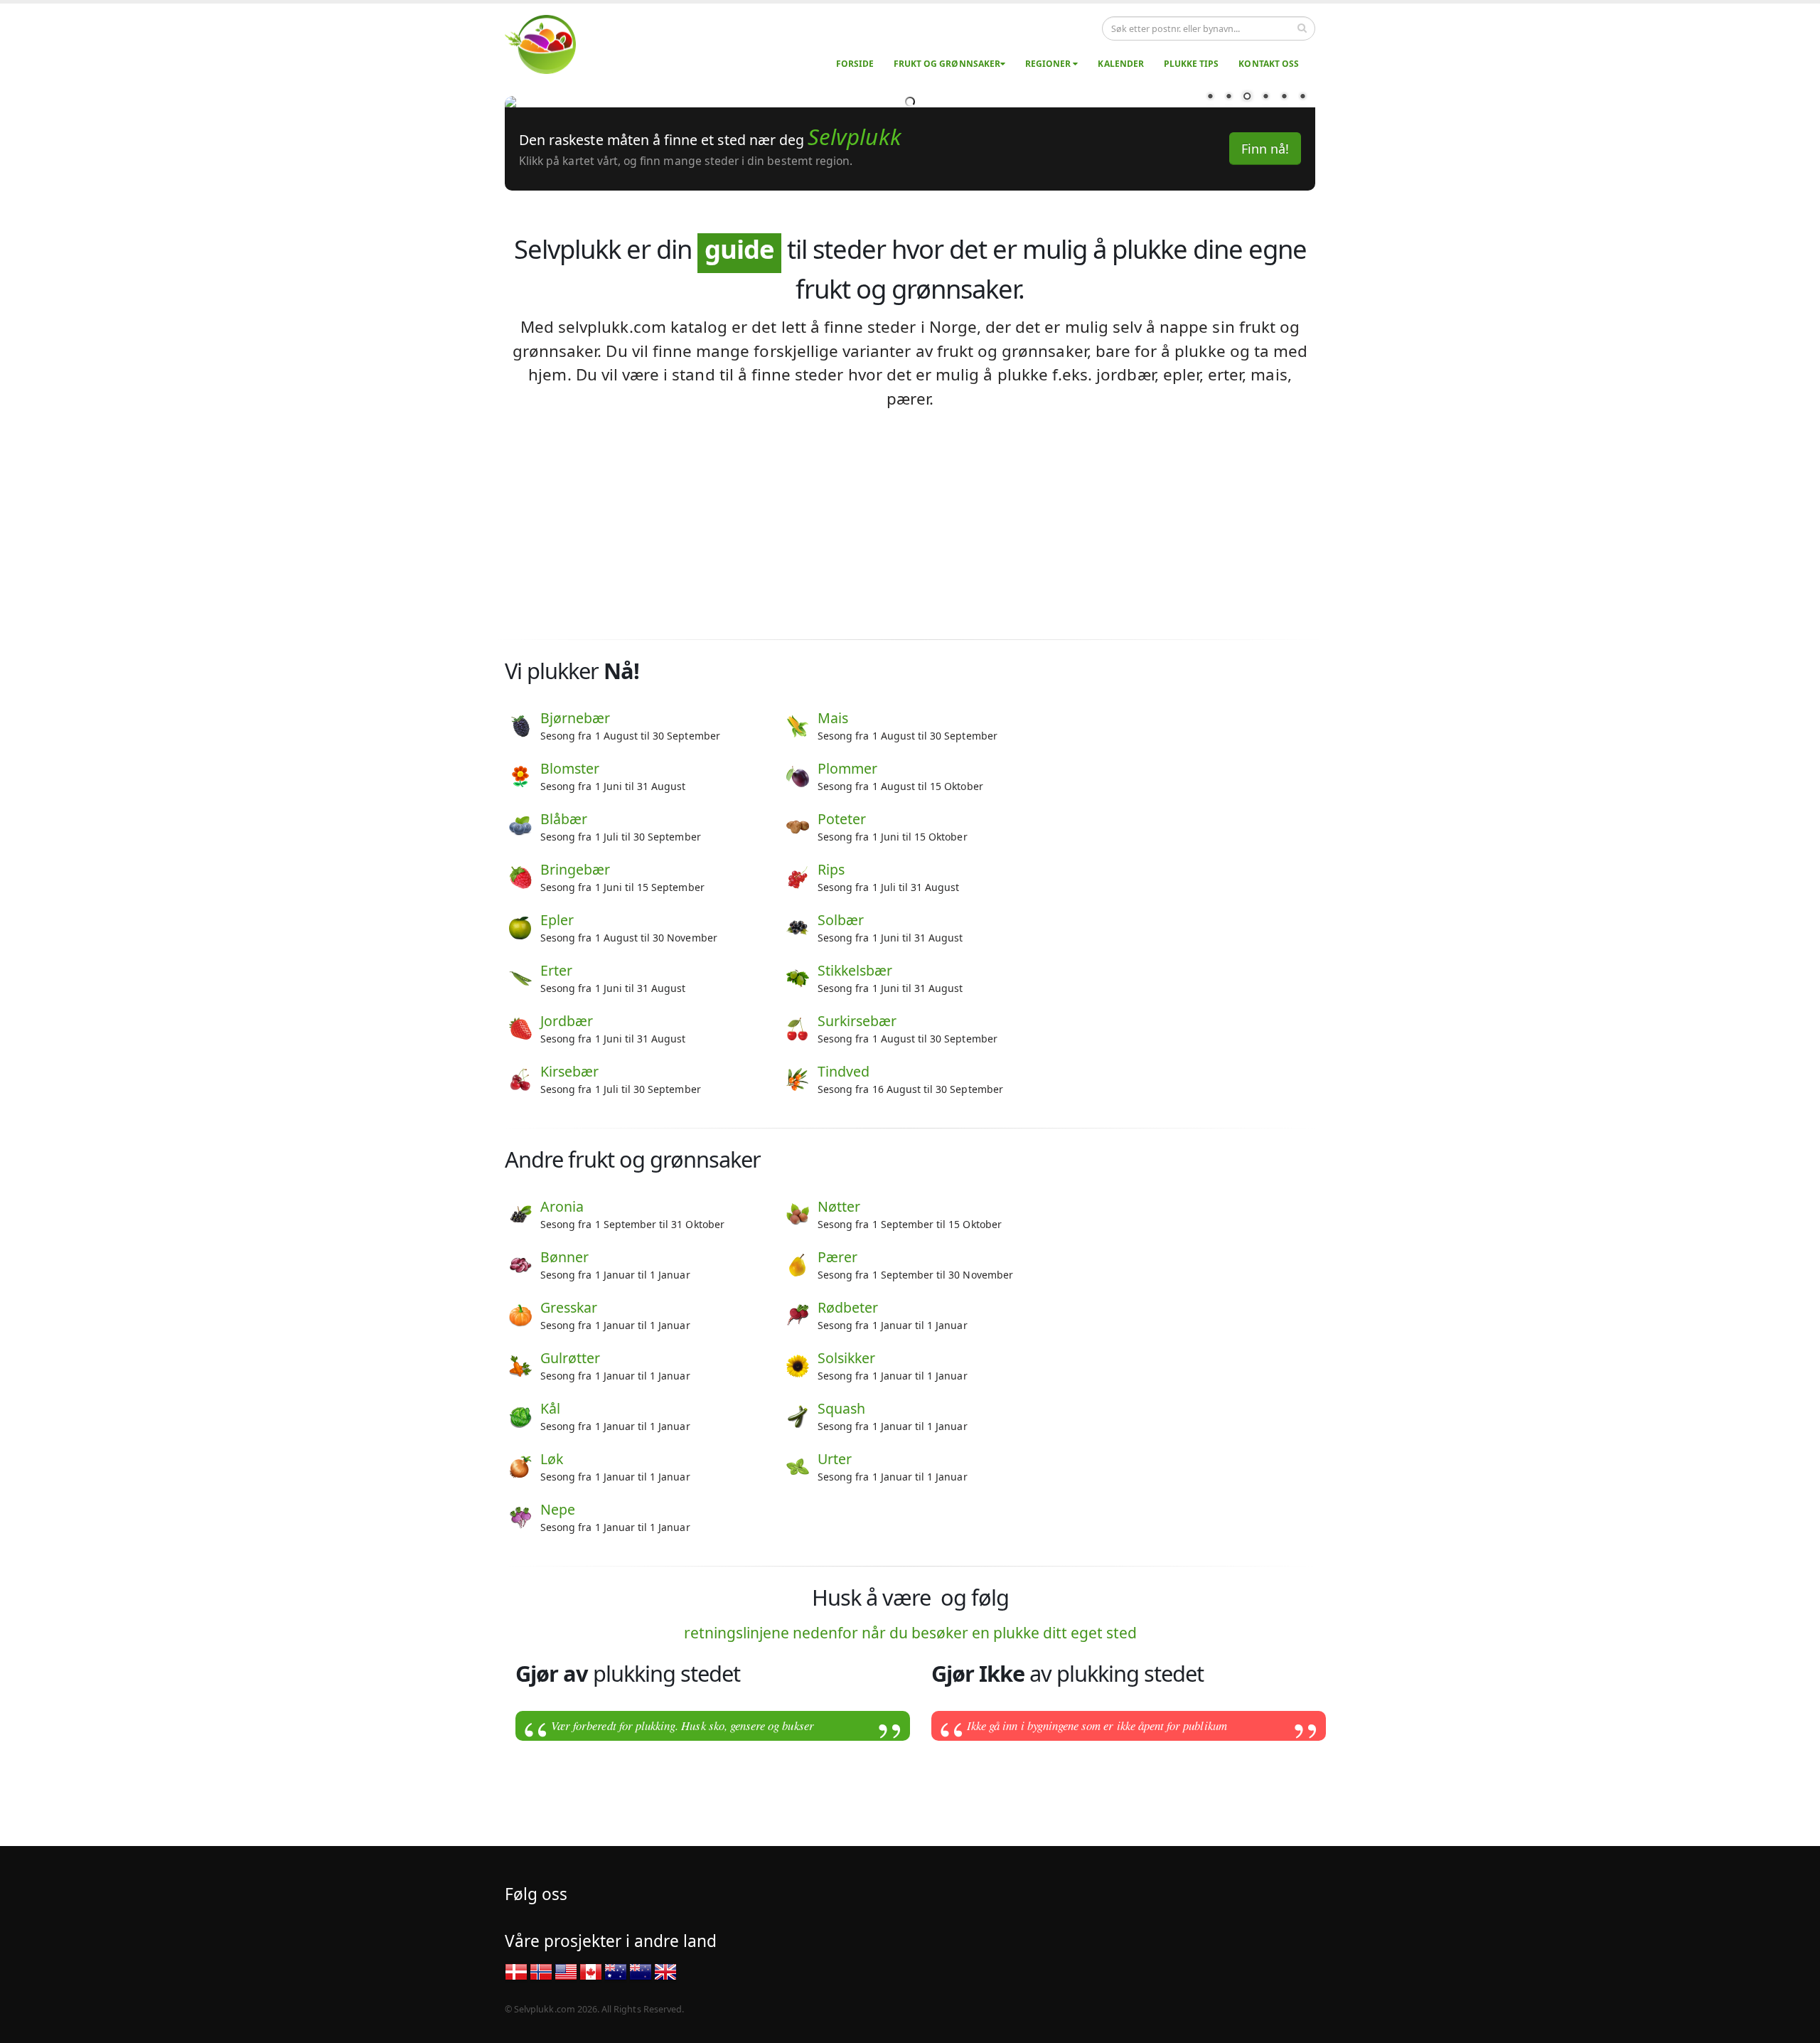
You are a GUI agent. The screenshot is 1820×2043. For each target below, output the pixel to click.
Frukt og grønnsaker (947, 64)
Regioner (1049, 64)
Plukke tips (1192, 64)
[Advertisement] (910, 819)
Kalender (1120, 64)
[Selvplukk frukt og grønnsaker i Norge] (549, 44)
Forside (855, 64)
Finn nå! (1265, 443)
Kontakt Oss (1269, 64)
